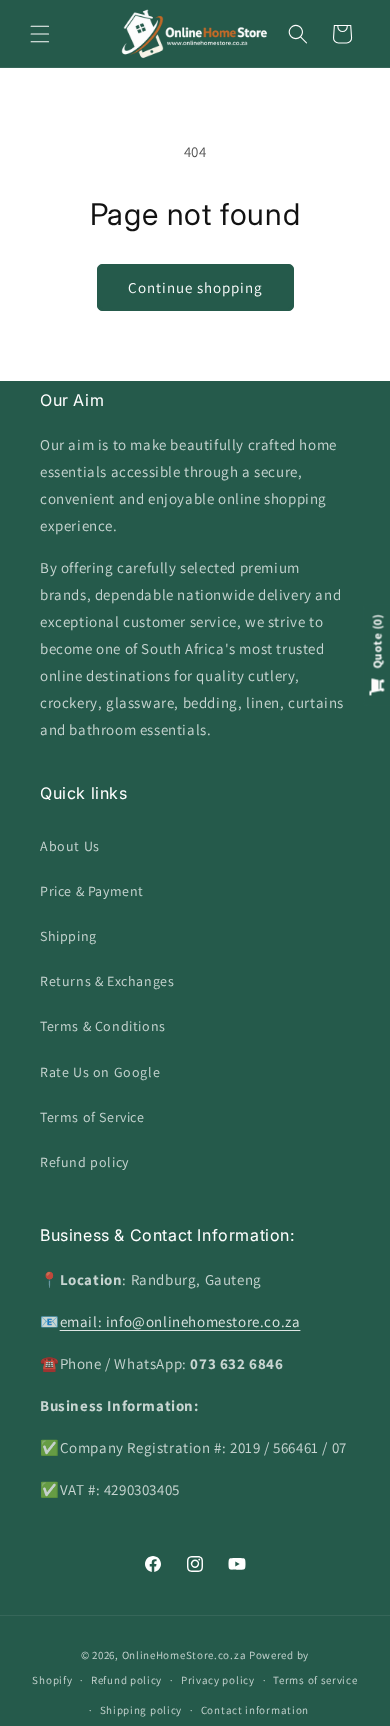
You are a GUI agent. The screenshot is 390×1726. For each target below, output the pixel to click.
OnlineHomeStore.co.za (184, 1655)
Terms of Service (92, 1117)
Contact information (255, 1710)
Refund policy (84, 1162)
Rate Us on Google (100, 1072)
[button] (40, 34)
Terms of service (315, 1680)
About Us (70, 846)
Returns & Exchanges (107, 981)
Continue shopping (195, 287)
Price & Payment (92, 891)
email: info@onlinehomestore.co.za (180, 1321)
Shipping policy (141, 1710)
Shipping (68, 936)
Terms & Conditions (103, 1026)
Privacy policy (218, 1680)
